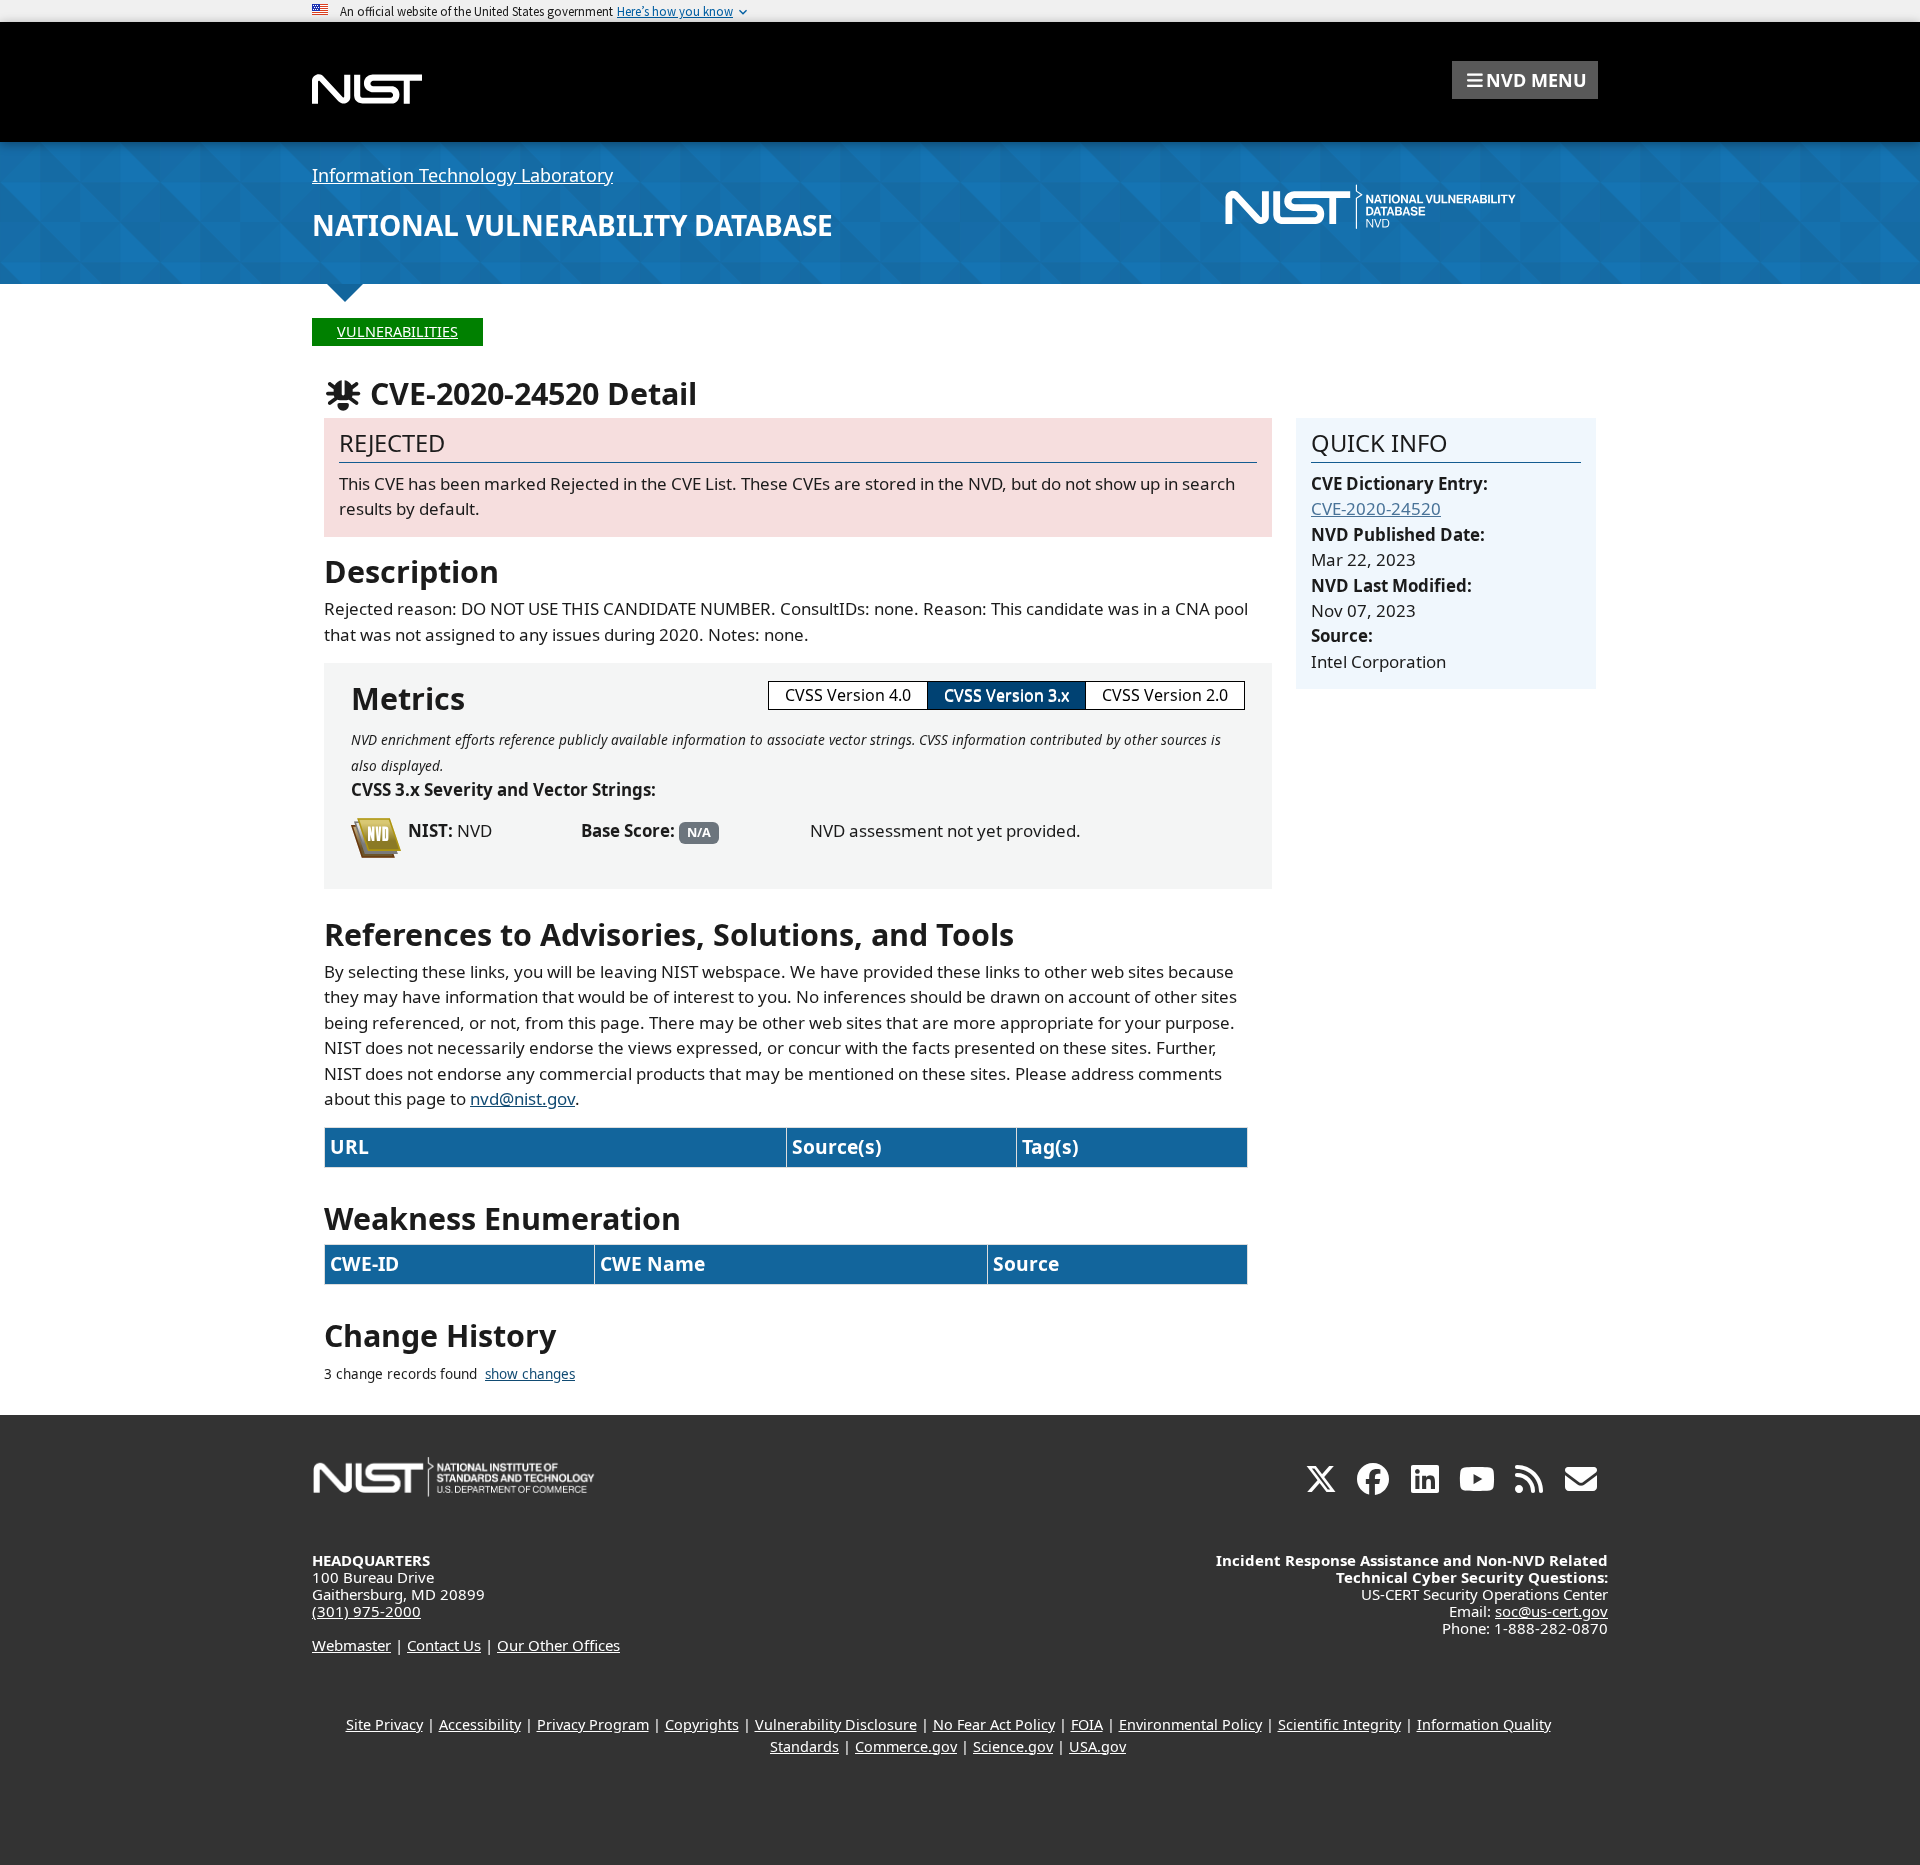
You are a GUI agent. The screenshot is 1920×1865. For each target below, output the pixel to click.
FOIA (1087, 1724)
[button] (1525, 80)
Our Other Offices (558, 1645)
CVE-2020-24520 (1376, 508)
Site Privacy (384, 1724)
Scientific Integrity (1339, 1724)
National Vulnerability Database (572, 225)
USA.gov (1097, 1746)
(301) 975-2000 (366, 1611)
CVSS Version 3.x (1006, 695)
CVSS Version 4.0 (848, 695)
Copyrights (702, 1724)
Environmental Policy (1190, 1724)
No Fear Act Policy (994, 1724)
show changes (530, 1374)
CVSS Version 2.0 (1165, 695)
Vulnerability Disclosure (836, 1724)
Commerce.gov (906, 1746)
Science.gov (1013, 1746)
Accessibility (480, 1724)
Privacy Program (593, 1724)
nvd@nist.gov (522, 1098)
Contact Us (444, 1645)
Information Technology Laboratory (462, 175)
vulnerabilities (397, 331)
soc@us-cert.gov (1551, 1611)
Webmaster (351, 1645)
